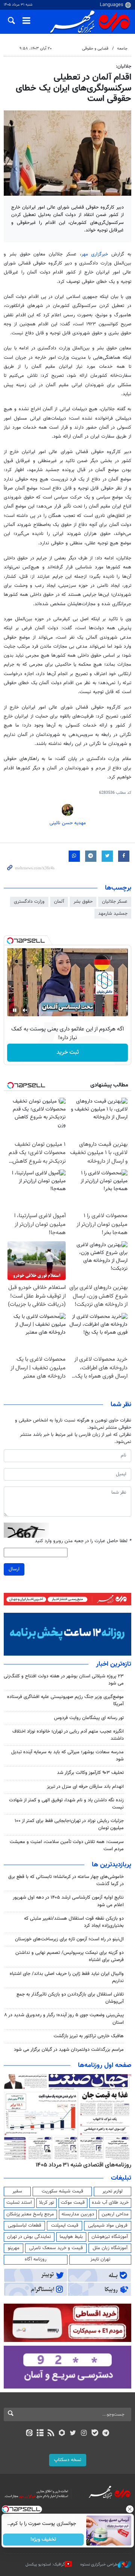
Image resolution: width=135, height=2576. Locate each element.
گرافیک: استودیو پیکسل (45, 2565)
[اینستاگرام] (84, 2434)
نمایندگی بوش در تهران (29, 2237)
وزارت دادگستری (29, 902)
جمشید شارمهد (113, 914)
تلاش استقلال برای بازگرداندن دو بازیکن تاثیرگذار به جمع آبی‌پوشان (70, 1998)
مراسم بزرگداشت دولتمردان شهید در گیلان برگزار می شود (69, 2050)
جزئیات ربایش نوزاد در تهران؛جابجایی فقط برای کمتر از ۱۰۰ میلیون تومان (69, 1824)
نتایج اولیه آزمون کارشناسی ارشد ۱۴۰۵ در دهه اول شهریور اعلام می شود (68, 1901)
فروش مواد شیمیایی (108, 2225)
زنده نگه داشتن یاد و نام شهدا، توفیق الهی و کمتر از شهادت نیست (66, 1804)
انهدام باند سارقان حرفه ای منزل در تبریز (85, 1787)
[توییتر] (73, 2434)
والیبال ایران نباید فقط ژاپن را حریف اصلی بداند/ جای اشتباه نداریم (67, 1977)
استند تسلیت (19, 2203)
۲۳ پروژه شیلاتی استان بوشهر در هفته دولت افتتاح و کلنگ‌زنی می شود (64, 1680)
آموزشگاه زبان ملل (110, 2248)
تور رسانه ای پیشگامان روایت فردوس (89, 1718)
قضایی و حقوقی (95, 49)
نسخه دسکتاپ (68, 2460)
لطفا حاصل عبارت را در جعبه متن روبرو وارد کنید (83, 1541)
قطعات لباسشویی (25, 2225)
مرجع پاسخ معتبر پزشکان (30, 2214)
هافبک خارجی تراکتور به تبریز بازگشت (89, 2036)
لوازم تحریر (112, 2191)
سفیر (17, 2191)
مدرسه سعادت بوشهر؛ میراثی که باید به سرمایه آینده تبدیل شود (67, 1756)
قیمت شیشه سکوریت (62, 2191)
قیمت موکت (73, 2203)
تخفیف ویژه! (43, 2540)
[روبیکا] (62, 2434)
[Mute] (25, 1010)
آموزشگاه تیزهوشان (110, 2237)
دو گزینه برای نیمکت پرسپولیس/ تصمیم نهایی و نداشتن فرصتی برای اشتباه (70, 1956)
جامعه (122, 49)
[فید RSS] (51, 2434)
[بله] (95, 2434)
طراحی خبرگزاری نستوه (99, 2565)
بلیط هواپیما (71, 2237)
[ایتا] (29, 2434)
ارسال (14, 1569)
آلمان (59, 902)
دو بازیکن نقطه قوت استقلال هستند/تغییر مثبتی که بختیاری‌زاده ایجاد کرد (74, 1922)
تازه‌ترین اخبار (114, 1664)
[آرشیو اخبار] (40, 2434)
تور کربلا (46, 2203)
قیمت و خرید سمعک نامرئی (56, 2248)
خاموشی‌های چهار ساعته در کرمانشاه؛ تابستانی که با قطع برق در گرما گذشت (66, 1880)
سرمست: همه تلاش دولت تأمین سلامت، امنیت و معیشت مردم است (67, 1846)
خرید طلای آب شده (110, 2203)
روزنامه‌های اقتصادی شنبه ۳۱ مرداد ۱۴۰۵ (83, 2165)
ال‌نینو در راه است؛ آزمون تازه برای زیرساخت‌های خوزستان (69, 1939)
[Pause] (15, 1010)
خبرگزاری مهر (97, 254)
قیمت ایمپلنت (65, 2225)
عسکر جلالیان (115, 902)
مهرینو (14, 2248)
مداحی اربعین (115, 2214)
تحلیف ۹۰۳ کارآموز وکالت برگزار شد (90, 1773)
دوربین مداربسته (78, 2214)
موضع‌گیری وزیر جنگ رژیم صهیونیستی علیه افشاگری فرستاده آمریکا (65, 1700)
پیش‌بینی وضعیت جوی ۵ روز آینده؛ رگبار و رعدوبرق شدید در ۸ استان (64, 2019)
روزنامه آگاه (36, 2259)
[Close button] (129, 2509)
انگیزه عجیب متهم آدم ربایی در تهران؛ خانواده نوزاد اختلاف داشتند (68, 1735)
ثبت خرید (68, 1052)
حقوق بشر (83, 902)
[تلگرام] (106, 2434)
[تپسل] (10, 941)
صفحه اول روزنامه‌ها (105, 2065)
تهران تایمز (100, 2259)
